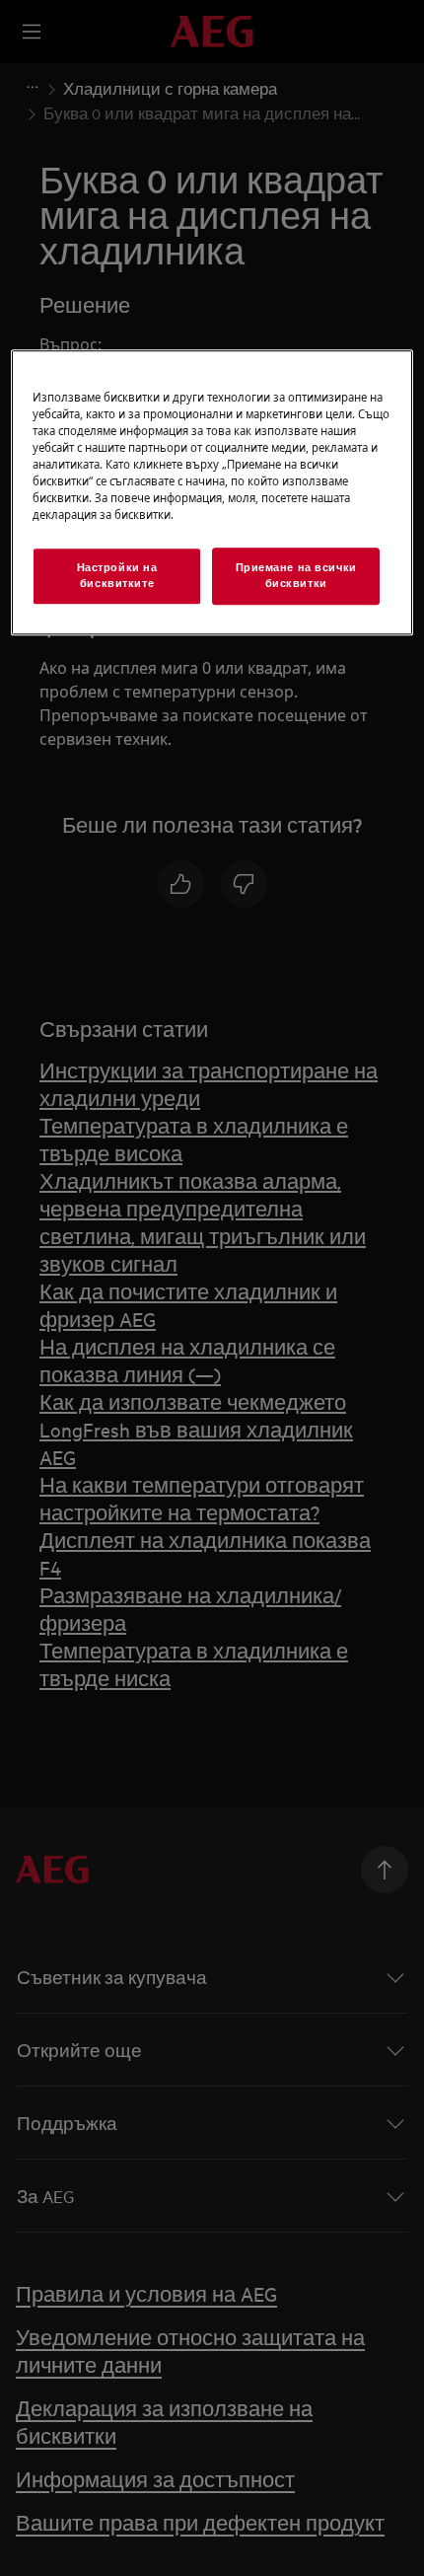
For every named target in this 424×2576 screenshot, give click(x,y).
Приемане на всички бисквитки (296, 575)
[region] (212, 492)
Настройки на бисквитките (117, 575)
